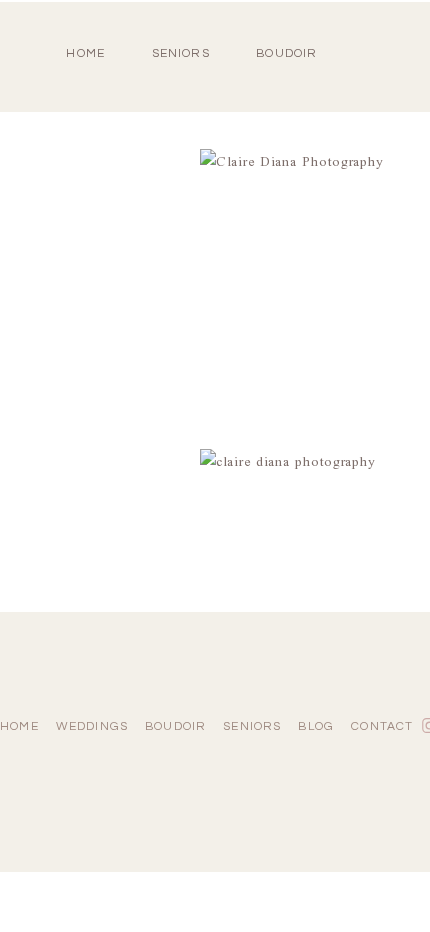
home (85, 53)
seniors (252, 726)
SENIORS (181, 53)
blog (316, 726)
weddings (92, 726)
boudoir (286, 53)
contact (382, 726)
